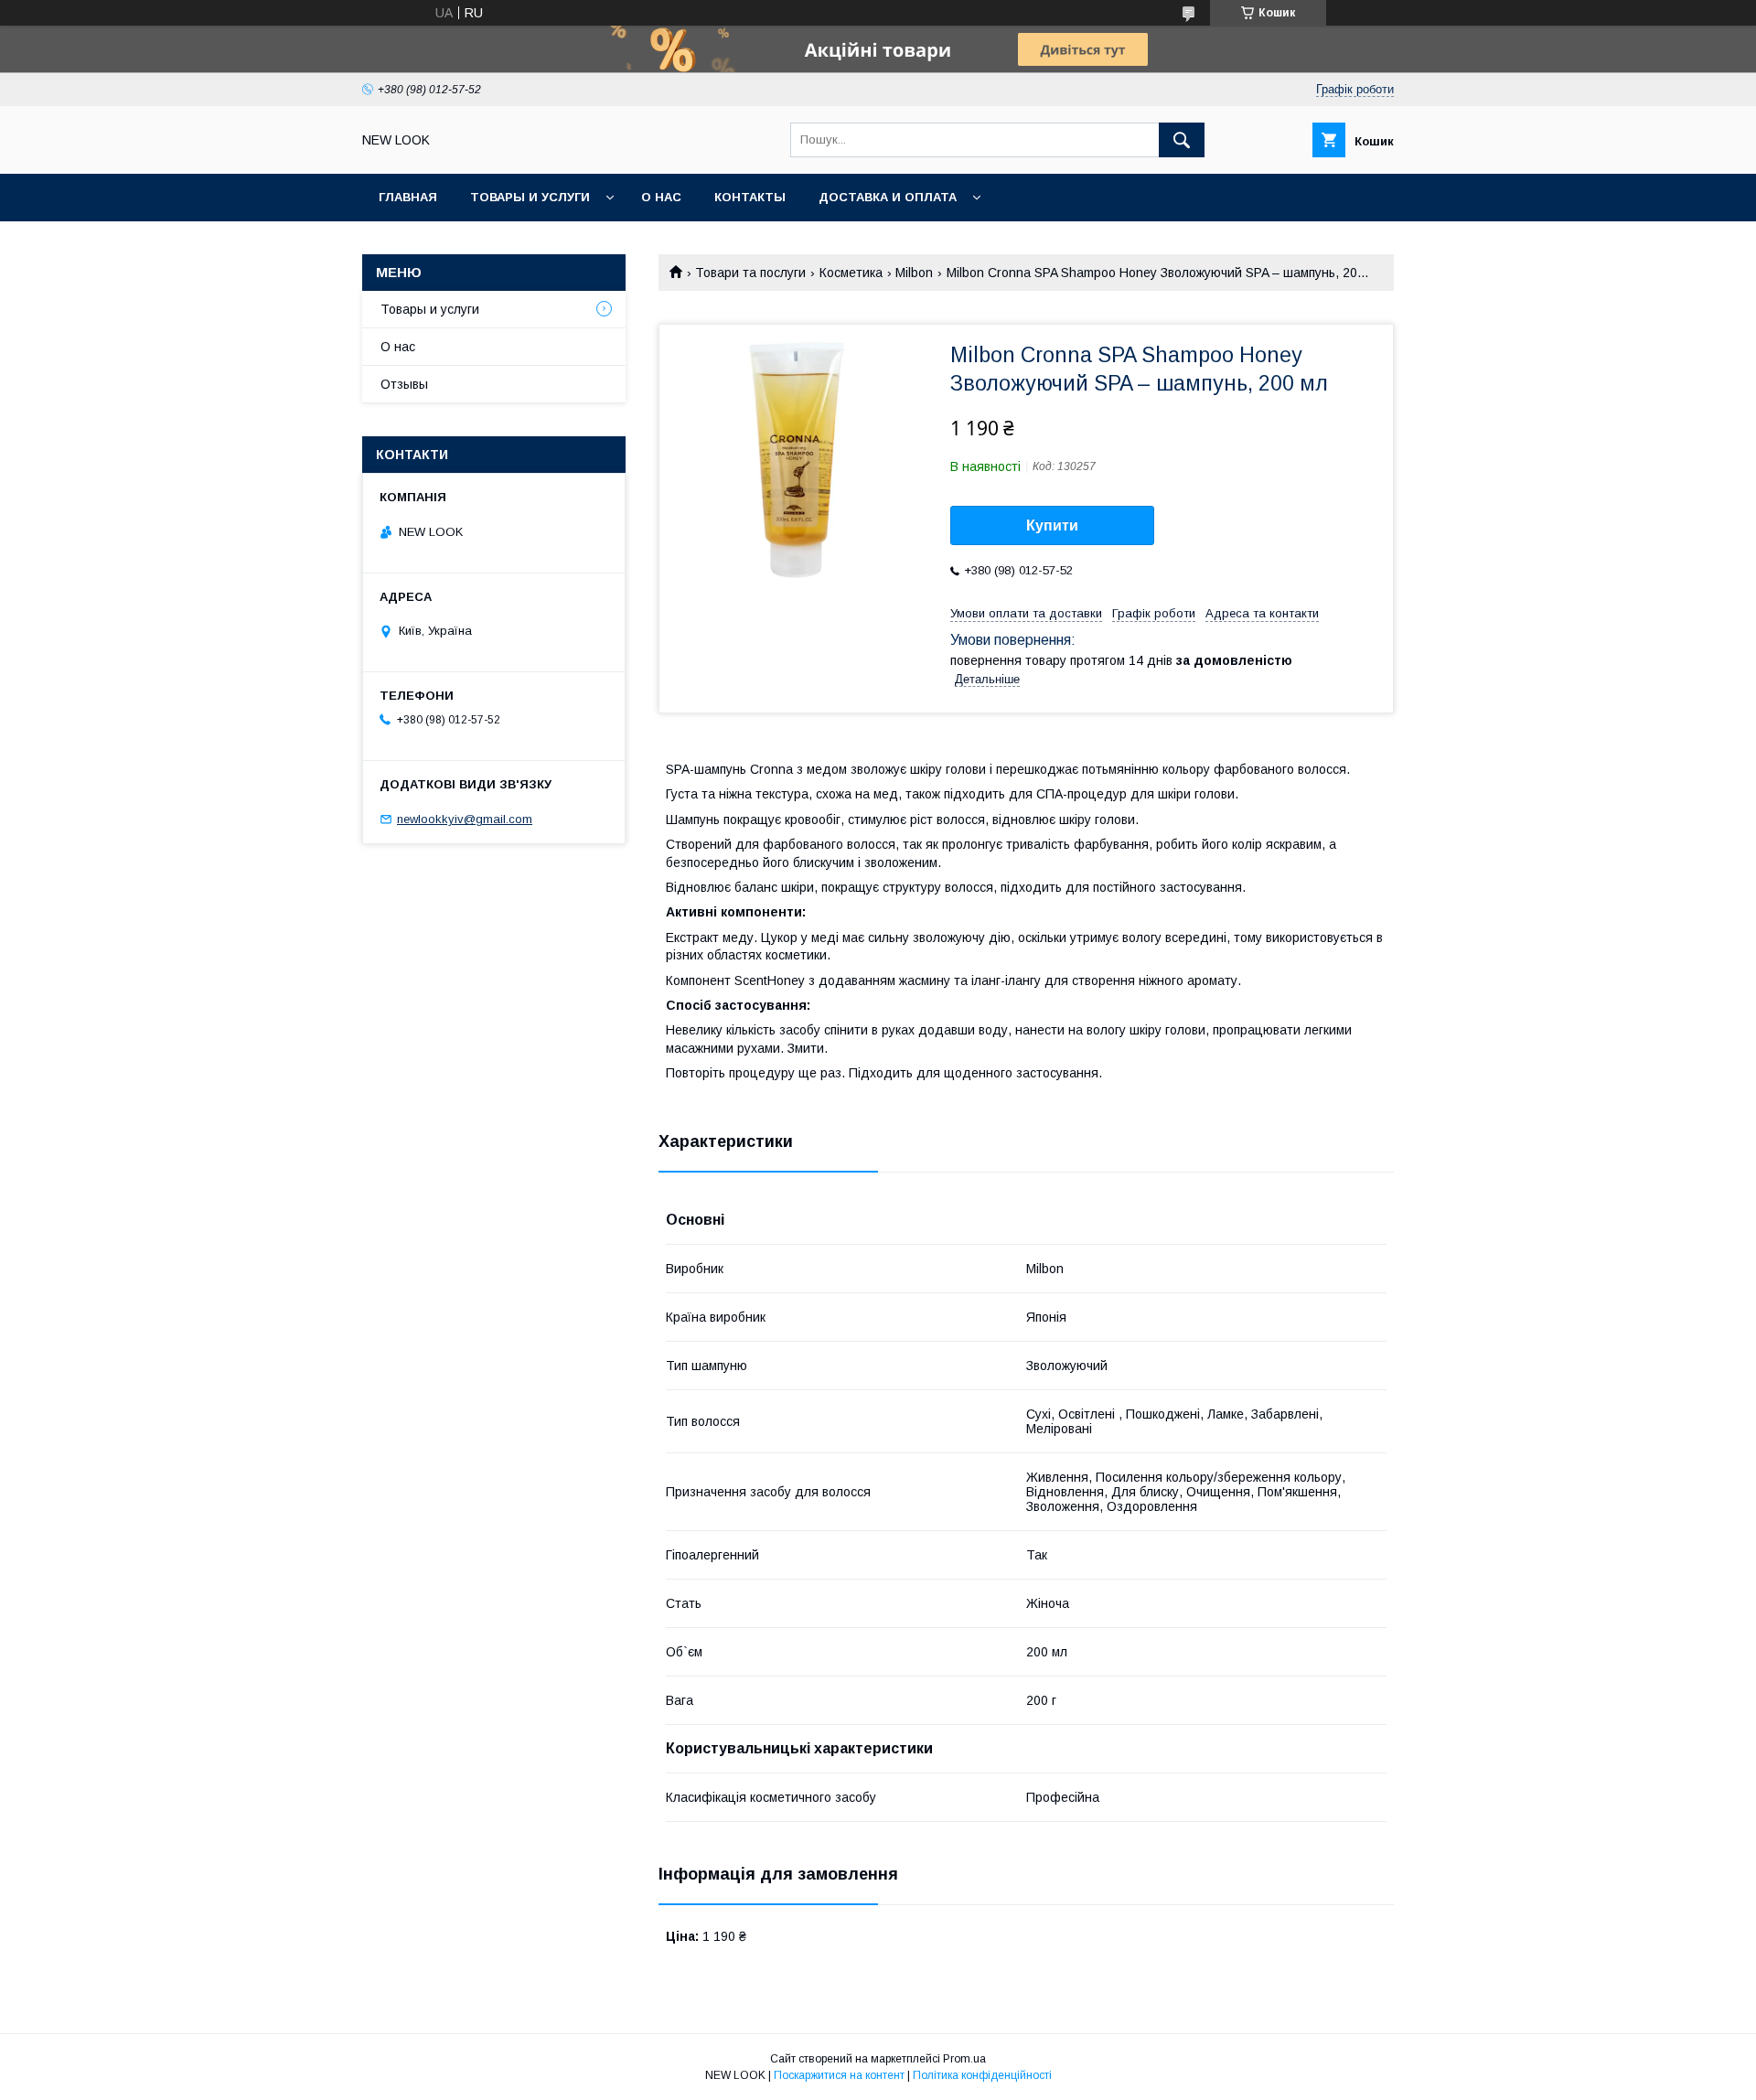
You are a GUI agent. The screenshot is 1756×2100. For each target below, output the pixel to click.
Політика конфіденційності (982, 2075)
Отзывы (404, 384)
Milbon (914, 273)
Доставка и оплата (888, 197)
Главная (408, 197)
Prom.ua (964, 2059)
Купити (1052, 525)
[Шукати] (1182, 140)
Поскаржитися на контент (839, 2075)
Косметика (851, 273)
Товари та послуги (750, 273)
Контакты (750, 197)
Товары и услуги (530, 197)
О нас (661, 197)
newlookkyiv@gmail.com (465, 819)
